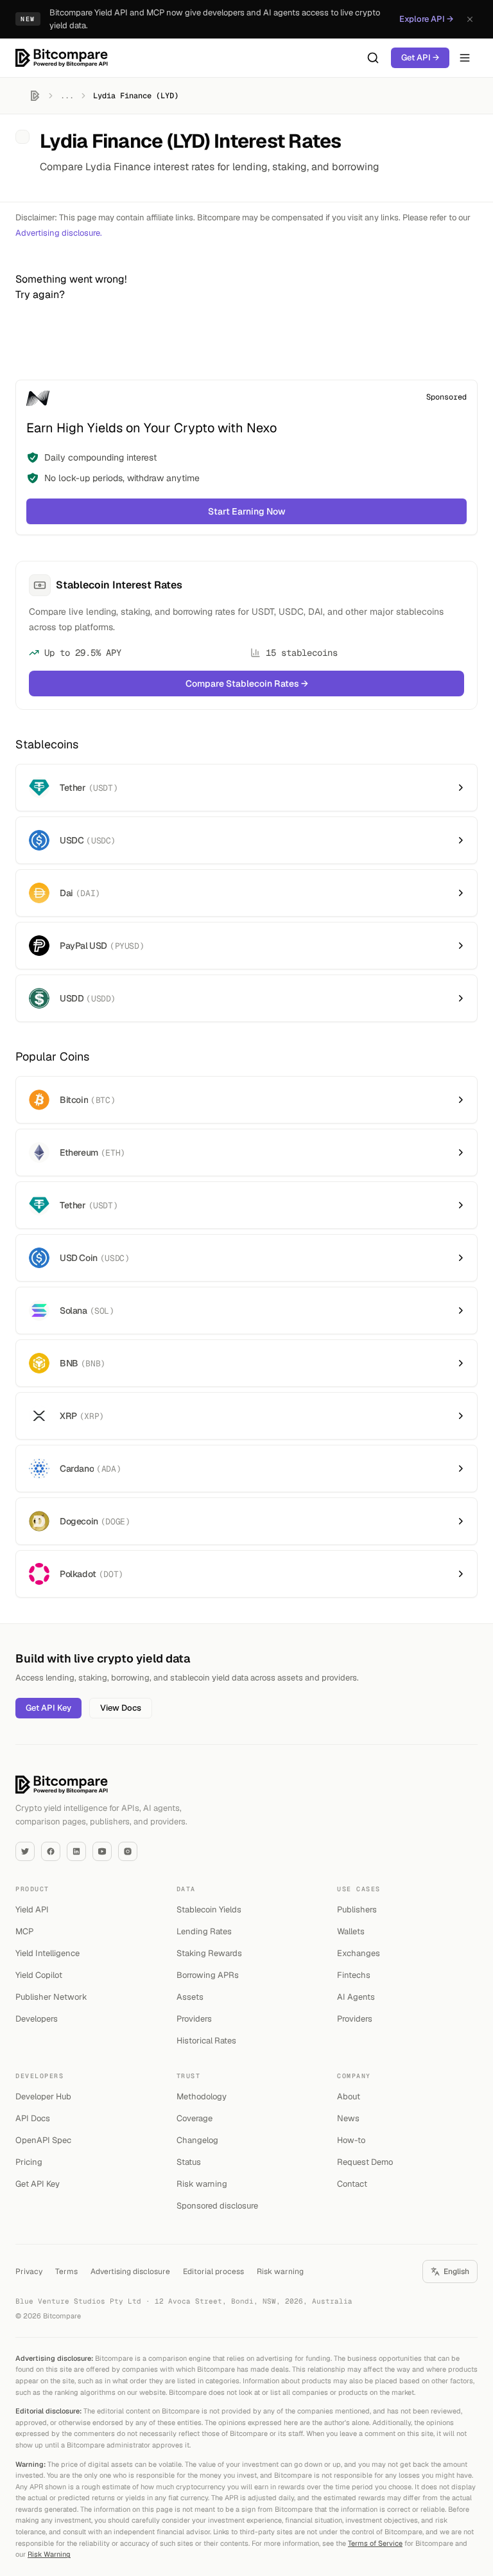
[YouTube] (102, 1851)
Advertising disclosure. (59, 233)
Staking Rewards (209, 1953)
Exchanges (359, 1953)
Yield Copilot (39, 1975)
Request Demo (365, 2162)
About (349, 2096)
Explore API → (426, 19)
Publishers (357, 1910)
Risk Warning (49, 2554)
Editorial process (213, 2272)
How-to (351, 2140)
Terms (66, 2272)
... (67, 96)
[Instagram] (128, 1851)
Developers (37, 2019)
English (456, 2272)
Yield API (32, 1910)
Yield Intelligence (48, 1953)
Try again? (40, 295)
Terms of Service (375, 2543)
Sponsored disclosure (217, 2206)
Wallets (351, 1931)
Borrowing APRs (208, 1975)
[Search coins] (373, 58)
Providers (194, 2019)
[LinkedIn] (76, 1851)
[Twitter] (25, 1851)
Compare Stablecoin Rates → (247, 684)
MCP (24, 1931)
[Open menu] (465, 58)
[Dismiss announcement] (470, 19)
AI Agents (356, 1997)
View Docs (121, 1708)
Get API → (420, 57)
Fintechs (354, 1975)
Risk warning (202, 2184)
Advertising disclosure (130, 2272)
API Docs (33, 2118)
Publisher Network (51, 1997)
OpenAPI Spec (43, 2140)
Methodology (202, 2096)
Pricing (29, 2162)
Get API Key (48, 1708)
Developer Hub (43, 2096)
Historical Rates (206, 2041)
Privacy (29, 2272)
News (348, 2118)
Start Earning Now (247, 511)
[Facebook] (51, 1851)
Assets (190, 1997)
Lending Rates (204, 1931)
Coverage (195, 2118)
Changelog (197, 2140)
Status (189, 2162)
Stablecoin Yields (209, 1910)
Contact (352, 2184)
